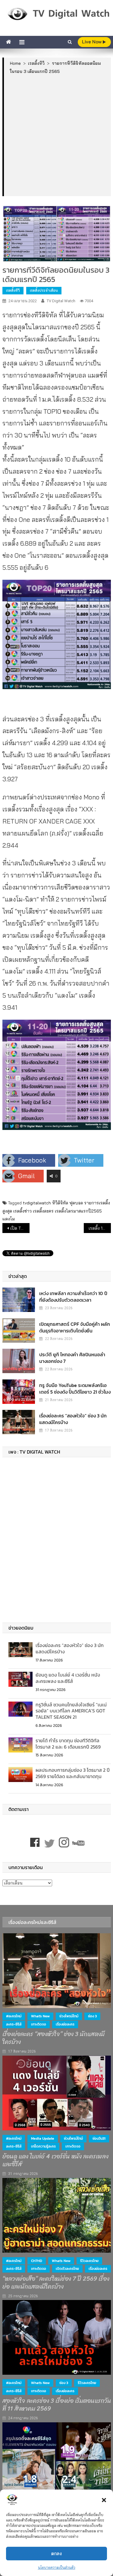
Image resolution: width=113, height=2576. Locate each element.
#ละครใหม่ (14, 2016)
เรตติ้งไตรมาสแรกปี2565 (78, 1211)
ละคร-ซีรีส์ (14, 2024)
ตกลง (56, 2554)
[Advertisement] (56, 135)
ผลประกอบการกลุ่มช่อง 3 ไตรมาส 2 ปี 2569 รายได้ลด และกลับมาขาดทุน (73, 1773)
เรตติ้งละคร (43, 1211)
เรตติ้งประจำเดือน (44, 290)
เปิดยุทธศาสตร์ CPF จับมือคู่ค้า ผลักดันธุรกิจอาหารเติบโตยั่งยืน (75, 1327)
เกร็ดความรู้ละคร (43, 2146)
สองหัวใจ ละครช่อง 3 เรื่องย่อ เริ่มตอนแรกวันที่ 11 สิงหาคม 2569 (57, 2405)
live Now (92, 42)
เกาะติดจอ (39, 2024)
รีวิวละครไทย (89, 2261)
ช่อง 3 (92, 2016)
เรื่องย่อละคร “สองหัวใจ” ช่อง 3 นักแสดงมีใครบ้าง (73, 1419)
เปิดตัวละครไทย (67, 2269)
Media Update (43, 2138)
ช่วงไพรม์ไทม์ (69, 2016)
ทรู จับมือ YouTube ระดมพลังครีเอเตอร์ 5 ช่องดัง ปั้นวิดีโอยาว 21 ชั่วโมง (75, 1388)
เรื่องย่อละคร (65, 2024)
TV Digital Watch (61, 301)
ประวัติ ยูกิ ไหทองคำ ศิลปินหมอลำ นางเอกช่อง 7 (72, 1358)
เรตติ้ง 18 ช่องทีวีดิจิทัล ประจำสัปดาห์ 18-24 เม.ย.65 (100, 1228)
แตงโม (9, 1219)
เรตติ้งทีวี (13, 290)
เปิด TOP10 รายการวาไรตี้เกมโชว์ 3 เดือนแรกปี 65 (20, 1228)
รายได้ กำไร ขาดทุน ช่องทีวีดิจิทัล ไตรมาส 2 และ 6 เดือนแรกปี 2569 (68, 1744)
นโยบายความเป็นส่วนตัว (57, 2567)
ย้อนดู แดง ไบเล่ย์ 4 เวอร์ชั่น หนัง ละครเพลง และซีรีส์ (68, 1678)
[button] (104, 2500)
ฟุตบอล (76, 1203)
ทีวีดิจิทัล (60, 1203)
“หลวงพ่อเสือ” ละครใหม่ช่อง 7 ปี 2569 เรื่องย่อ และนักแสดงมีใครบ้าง (56, 2283)
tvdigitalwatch (37, 1203)
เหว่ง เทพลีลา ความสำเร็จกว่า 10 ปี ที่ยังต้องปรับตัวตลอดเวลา (73, 1297)
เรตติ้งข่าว (22, 1211)
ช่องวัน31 (99, 2138)
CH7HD (37, 2261)
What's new (40, 2016)
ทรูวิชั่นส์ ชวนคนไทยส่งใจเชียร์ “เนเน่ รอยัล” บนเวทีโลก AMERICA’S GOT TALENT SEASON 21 (71, 1711)
